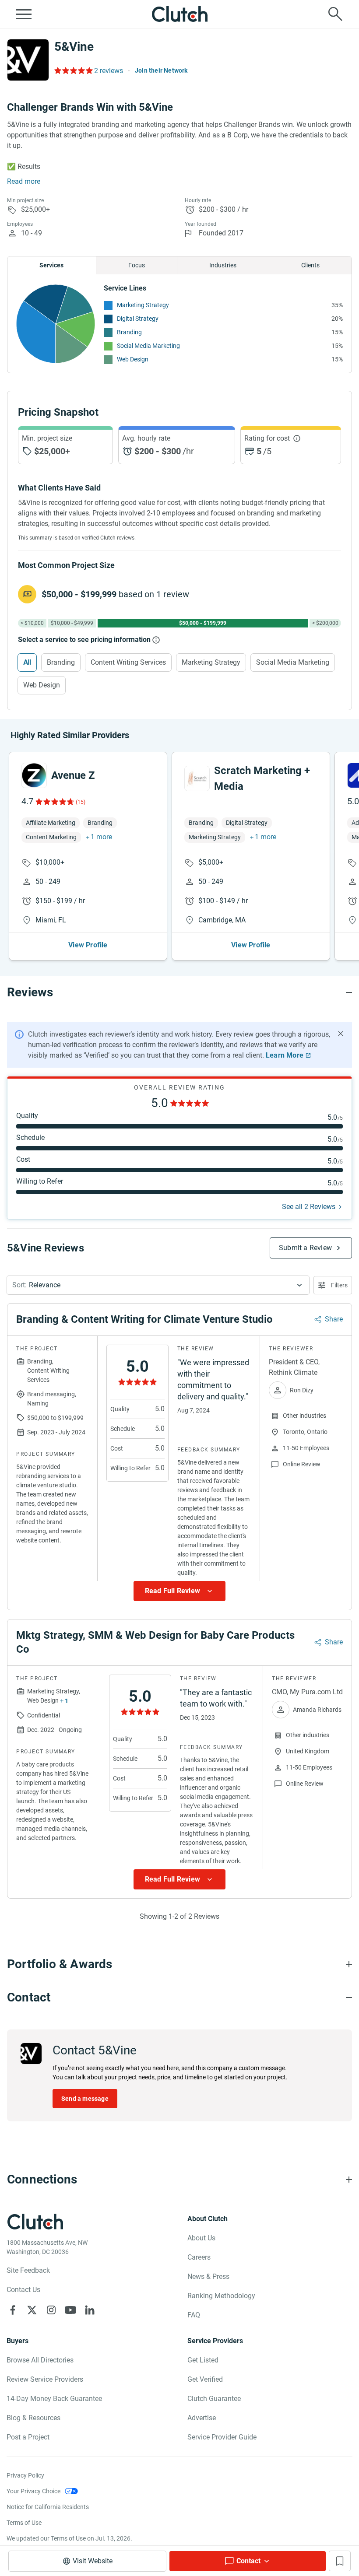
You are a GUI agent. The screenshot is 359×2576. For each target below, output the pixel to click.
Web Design (133, 359)
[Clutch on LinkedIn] (90, 2310)
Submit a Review (305, 1248)
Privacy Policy (25, 2475)
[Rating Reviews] (73, 70)
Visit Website (93, 2561)
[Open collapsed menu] (24, 14)
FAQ (194, 2315)
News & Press (208, 2276)
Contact (248, 2561)
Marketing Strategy (143, 305)
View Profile (88, 945)
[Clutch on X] (32, 2310)
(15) (81, 802)
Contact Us (23, 2290)
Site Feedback (28, 2270)
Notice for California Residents (48, 2507)
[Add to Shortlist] (340, 2561)
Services (51, 265)
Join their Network (161, 70)
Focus (137, 265)
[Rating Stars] (54, 802)
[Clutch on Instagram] (51, 2310)
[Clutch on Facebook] (13, 2310)
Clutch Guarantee (214, 2399)
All (27, 662)
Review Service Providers (45, 2379)
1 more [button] (101, 837)
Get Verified (205, 2379)
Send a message (85, 2099)
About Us (201, 2238)
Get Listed (203, 2360)
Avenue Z (73, 775)
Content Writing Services (128, 662)
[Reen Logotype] (34, 775)
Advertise (202, 2418)
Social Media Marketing (148, 346)
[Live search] (335, 14)
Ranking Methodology (221, 2296)
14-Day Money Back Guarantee (54, 2399)
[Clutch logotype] (179, 14)
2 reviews (109, 71)
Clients (310, 265)
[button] (158, 1285)
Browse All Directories (40, 2360)
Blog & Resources (33, 2418)
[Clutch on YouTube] (70, 2310)
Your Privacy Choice (33, 2491)
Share (334, 1319)
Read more (24, 181)
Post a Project (28, 2437)
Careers (199, 2257)
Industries (223, 265)
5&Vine (74, 47)
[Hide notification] (341, 1034)
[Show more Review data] (179, 1591)
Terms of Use (24, 2523)
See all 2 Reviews (309, 1207)
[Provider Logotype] (28, 60)
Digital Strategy (138, 319)
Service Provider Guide (222, 2437)
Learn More (285, 1055)
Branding (129, 332)
